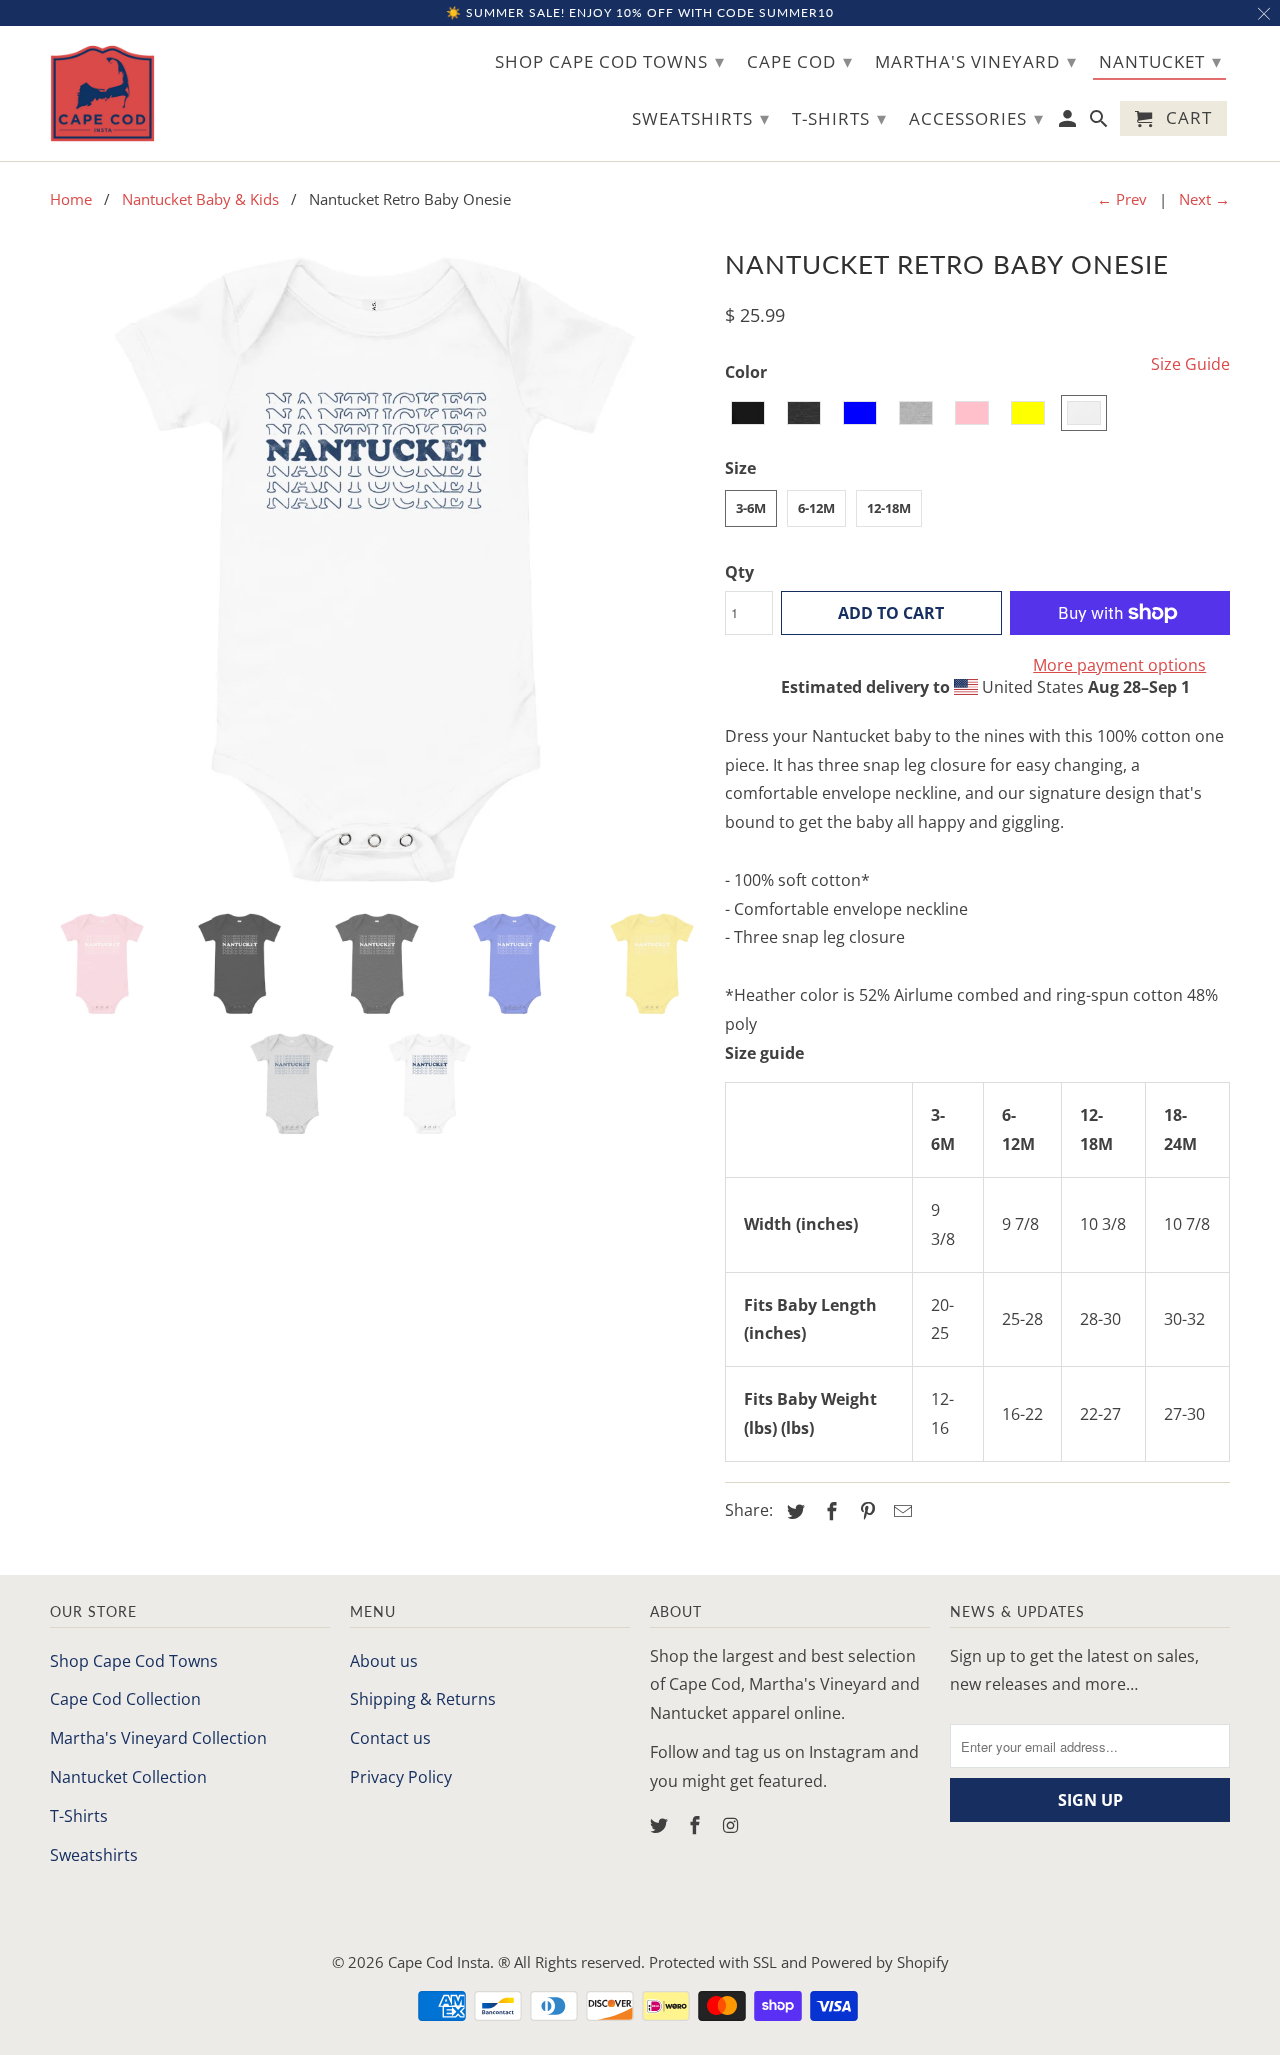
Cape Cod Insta (439, 1962)
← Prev (1122, 199)
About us (384, 1661)
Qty (739, 572)
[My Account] (1069, 122)
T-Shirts (79, 1816)
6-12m (816, 508)
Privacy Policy (401, 1777)
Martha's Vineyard (976, 61)
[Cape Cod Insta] (102, 93)
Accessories (976, 118)
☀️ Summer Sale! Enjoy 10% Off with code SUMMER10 (640, 12)
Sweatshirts (94, 1855)
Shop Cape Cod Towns (134, 1661)
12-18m (889, 508)
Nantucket (1160, 61)
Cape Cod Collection (125, 1699)
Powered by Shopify (880, 1962)
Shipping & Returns (423, 1699)
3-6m (751, 508)
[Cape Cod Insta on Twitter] (661, 1825)
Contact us (390, 1738)
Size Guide (1190, 364)
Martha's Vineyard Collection (158, 1738)
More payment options (1119, 665)
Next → (1204, 199)
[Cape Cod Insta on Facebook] (697, 1825)
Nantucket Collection (128, 1777)
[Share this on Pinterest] (865, 1511)
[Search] (1100, 122)
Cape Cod (800, 61)
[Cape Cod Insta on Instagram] (733, 1825)
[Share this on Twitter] (793, 1511)
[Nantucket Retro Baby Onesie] (377, 568)
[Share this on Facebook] (829, 1511)
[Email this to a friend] (900, 1511)
